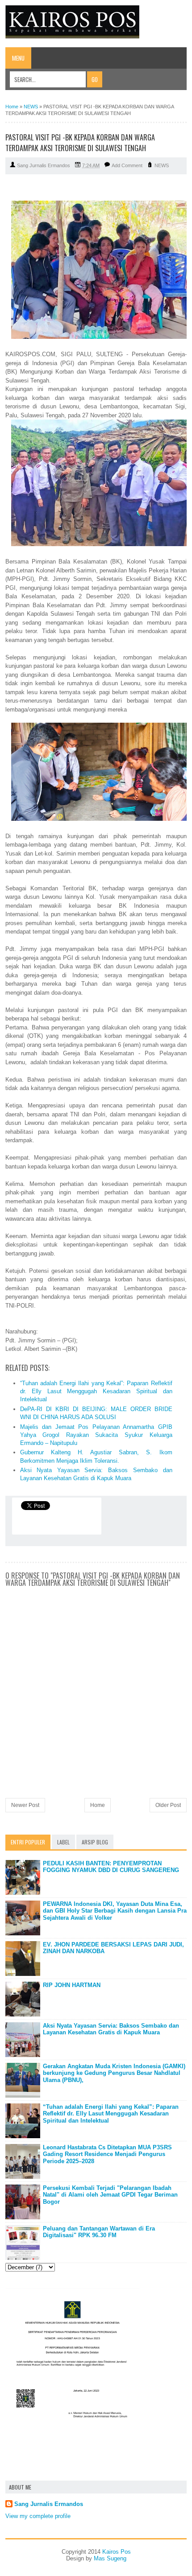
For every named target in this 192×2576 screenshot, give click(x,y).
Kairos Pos (117, 2552)
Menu (18, 58)
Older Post (168, 1805)
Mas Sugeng (110, 2558)
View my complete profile (38, 2516)
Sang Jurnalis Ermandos (49, 2504)
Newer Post (25, 1805)
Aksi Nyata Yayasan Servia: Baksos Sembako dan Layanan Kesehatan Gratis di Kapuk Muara (111, 2029)
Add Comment (127, 165)
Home (98, 1805)
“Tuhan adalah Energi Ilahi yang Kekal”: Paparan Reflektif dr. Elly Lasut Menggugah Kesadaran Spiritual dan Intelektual (96, 1391)
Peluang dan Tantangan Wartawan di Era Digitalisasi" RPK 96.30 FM (99, 2232)
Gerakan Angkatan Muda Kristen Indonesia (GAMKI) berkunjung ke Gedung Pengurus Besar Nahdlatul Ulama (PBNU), (114, 2073)
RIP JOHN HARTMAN (72, 1985)
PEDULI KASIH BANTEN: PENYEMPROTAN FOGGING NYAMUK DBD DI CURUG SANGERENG (111, 1867)
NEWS (162, 165)
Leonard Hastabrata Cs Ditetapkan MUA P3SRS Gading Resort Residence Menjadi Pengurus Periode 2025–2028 (107, 2154)
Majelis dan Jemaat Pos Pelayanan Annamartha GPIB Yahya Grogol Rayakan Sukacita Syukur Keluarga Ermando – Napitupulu (96, 1435)
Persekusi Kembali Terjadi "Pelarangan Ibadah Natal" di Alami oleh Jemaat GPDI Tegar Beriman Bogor (110, 2195)
